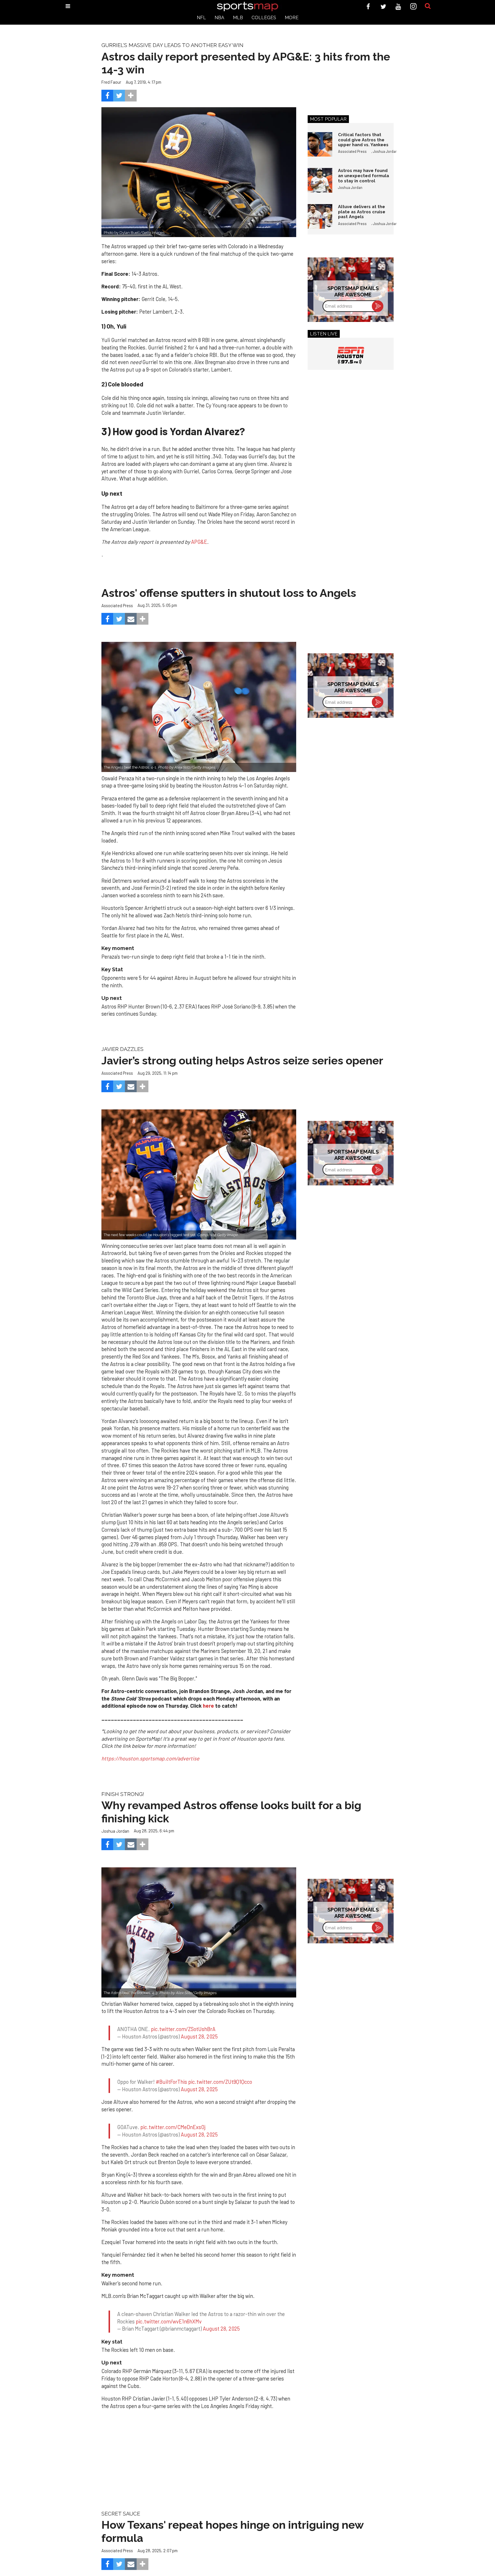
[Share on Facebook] (107, 96)
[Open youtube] (398, 6)
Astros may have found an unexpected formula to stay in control (364, 175)
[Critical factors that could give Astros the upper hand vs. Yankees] (320, 144)
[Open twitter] (383, 6)
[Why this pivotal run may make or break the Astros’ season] (199, 1174)
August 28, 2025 (199, 2031)
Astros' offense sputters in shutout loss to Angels (229, 593)
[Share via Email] (131, 619)
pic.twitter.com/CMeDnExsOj (173, 2111)
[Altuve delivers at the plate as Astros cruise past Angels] (320, 216)
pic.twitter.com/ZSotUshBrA (183, 2024)
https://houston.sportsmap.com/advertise (150, 1758)
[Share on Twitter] (119, 96)
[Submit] (428, 6)
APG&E (199, 542)
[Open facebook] (368, 6)
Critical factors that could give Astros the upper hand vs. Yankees (363, 140)
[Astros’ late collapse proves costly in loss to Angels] (199, 707)
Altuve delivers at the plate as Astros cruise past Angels (362, 212)
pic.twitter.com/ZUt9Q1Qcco (220, 2071)
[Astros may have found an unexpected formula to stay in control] (320, 180)
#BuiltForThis (171, 2071)
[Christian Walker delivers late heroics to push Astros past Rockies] (199, 1932)
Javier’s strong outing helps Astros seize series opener (242, 1061)
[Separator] (131, 96)
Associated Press (352, 151)
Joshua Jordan (385, 151)
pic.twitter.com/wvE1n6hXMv (169, 2300)
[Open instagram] (414, 6)
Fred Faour (111, 82)
